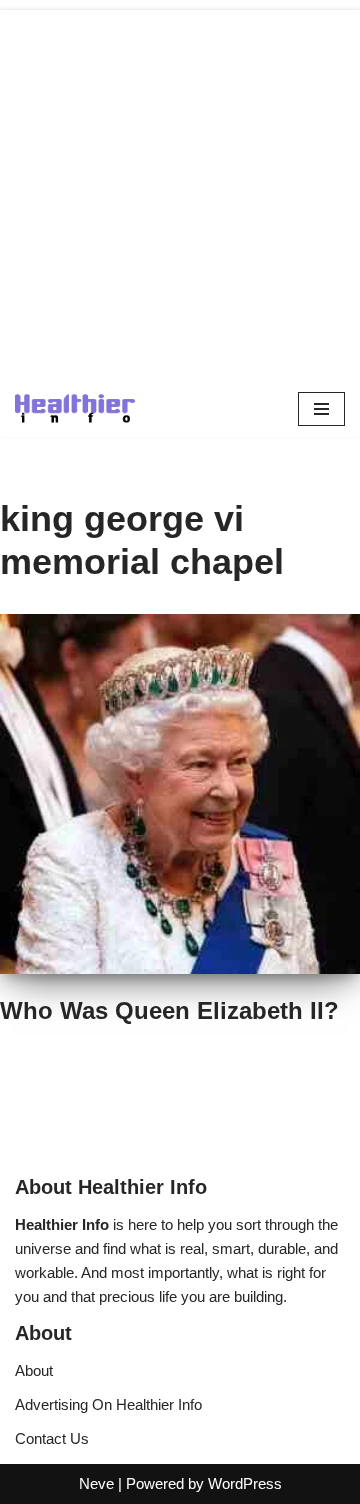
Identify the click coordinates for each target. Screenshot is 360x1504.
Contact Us (52, 1438)
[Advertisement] (180, 190)
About (34, 1370)
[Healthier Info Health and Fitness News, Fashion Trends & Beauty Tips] (75, 408)
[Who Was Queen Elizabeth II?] (180, 794)
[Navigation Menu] (321, 409)
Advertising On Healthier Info (108, 1404)
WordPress (245, 1483)
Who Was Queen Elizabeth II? (169, 1010)
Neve (96, 1483)
